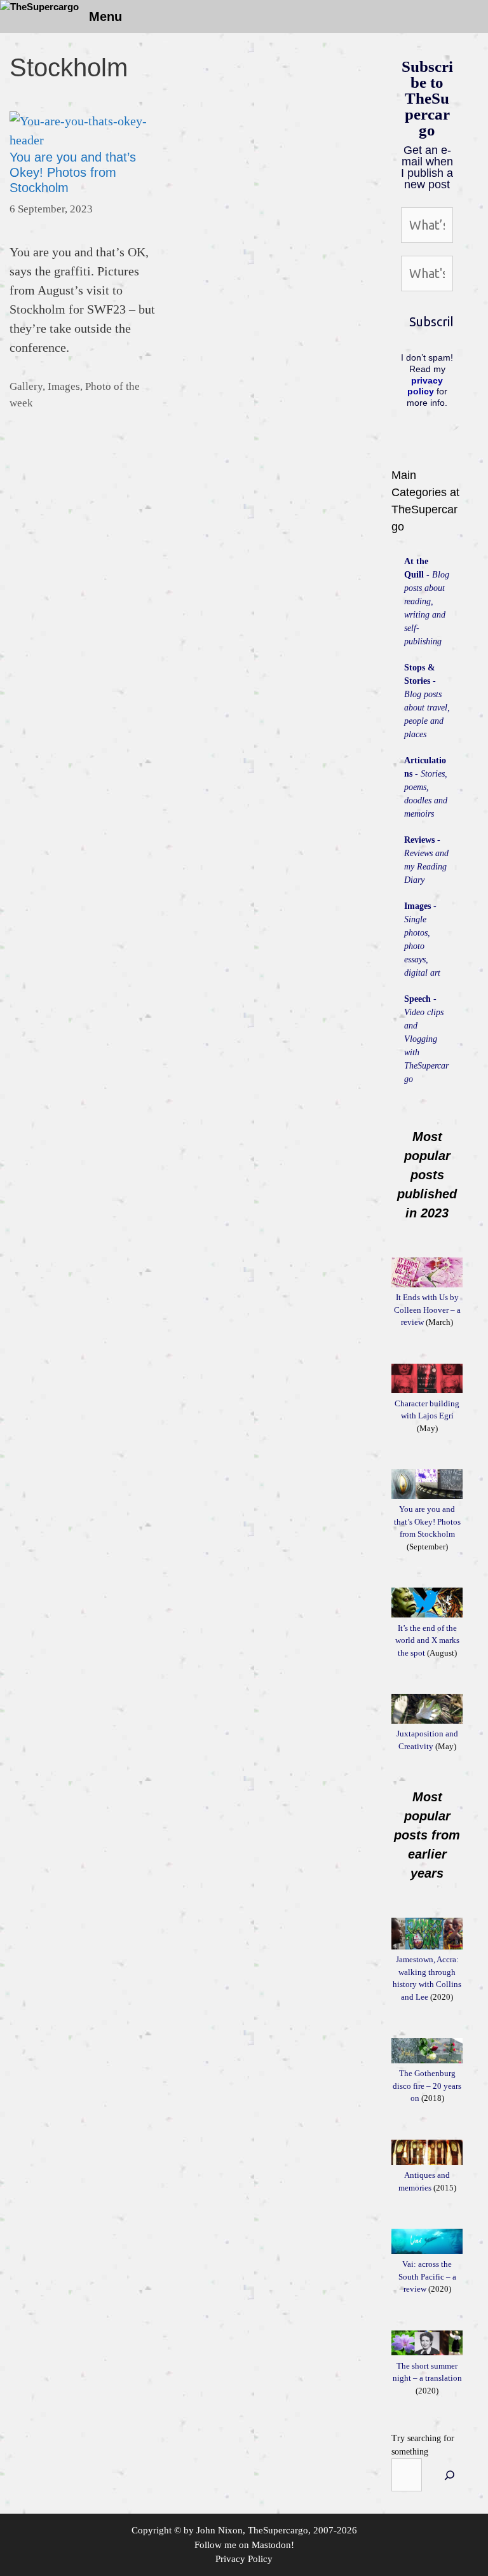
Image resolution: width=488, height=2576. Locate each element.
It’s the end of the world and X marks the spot (427, 1640)
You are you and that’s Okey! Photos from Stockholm (73, 172)
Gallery (26, 386)
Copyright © (156, 2530)
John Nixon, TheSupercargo (252, 2530)
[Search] (450, 2475)
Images (64, 386)
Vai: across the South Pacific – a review (427, 2276)
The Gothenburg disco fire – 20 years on (427, 2086)
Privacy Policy (244, 2559)
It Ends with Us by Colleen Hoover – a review (427, 1310)
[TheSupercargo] (39, 7)
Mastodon (271, 2545)
